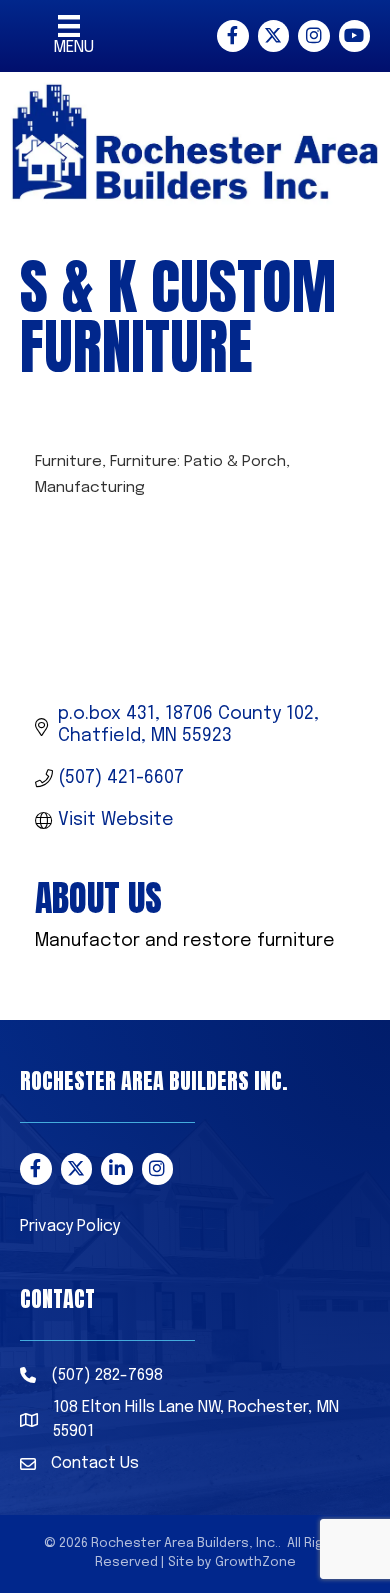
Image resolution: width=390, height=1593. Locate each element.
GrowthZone (255, 1562)
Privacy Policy (70, 1226)
